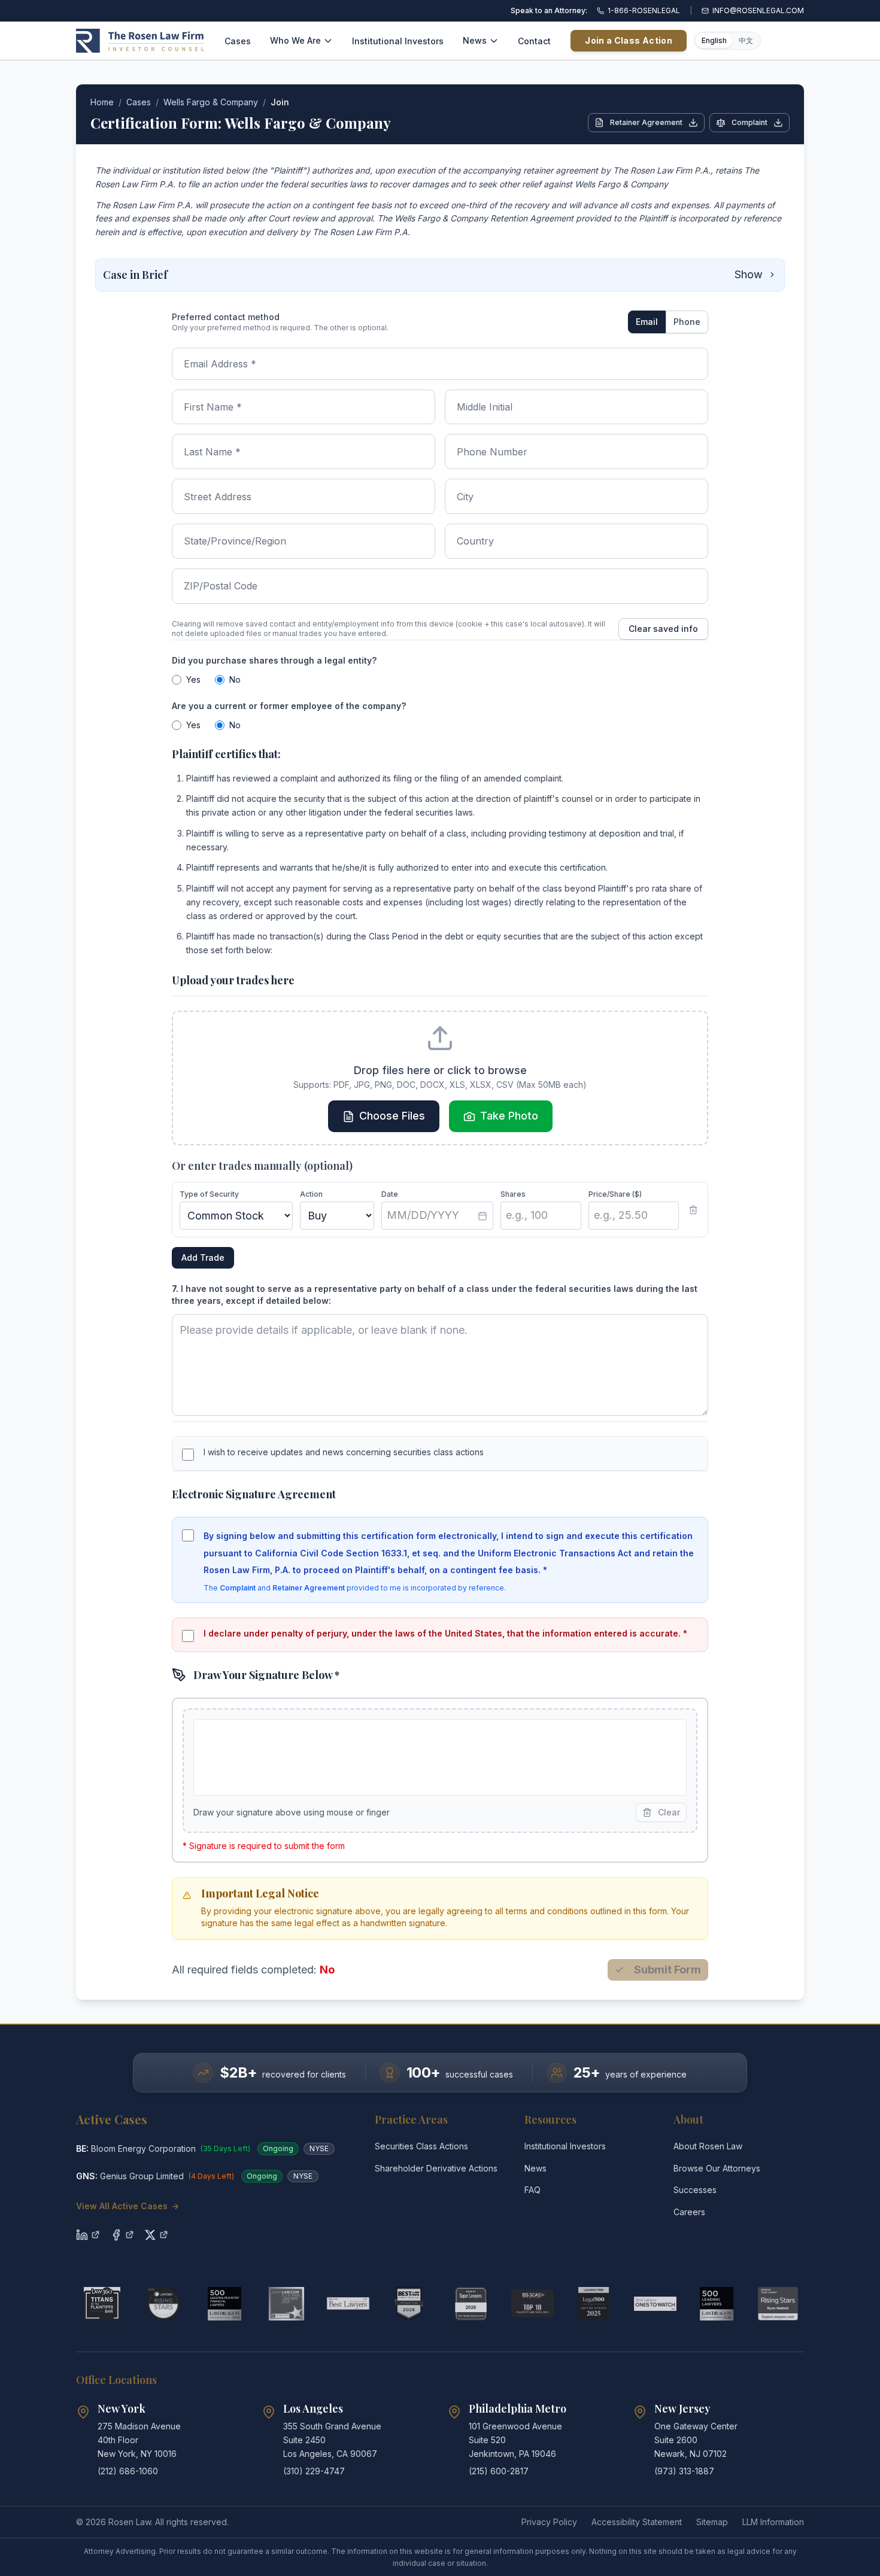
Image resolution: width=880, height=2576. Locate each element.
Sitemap (712, 2522)
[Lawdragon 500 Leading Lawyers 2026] (717, 2304)
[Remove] (693, 1210)
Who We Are (295, 40)
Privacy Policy (549, 2522)
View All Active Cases (128, 2206)
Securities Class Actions (421, 2146)
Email (647, 322)
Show (749, 274)
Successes (695, 2190)
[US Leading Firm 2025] (594, 2304)
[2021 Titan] (102, 2304)
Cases (238, 41)
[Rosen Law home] (140, 41)
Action (311, 1194)
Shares (513, 1194)
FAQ (532, 2190)
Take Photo (509, 1116)
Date (390, 1194)
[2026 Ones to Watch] (655, 2304)
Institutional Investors (398, 41)
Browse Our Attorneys (717, 2168)
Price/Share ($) (615, 1194)
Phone (687, 322)
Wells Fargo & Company (211, 102)
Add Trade (203, 1257)
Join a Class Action (629, 40)
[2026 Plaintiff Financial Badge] (225, 2304)
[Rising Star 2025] (778, 2304)
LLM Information (773, 2522)
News (475, 40)
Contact (534, 41)
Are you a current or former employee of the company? (289, 706)
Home (102, 102)
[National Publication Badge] (409, 2304)
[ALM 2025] (286, 2304)
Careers (689, 2212)
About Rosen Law (708, 2146)
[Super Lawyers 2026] (471, 2304)
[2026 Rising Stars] (164, 2304)
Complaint (749, 122)
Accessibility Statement (637, 2522)
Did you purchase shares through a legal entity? (274, 660)
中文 (746, 40)
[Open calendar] (483, 1216)
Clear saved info (663, 629)
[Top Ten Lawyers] (532, 2304)
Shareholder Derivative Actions (436, 2168)
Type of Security (209, 1194)
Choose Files (392, 1116)
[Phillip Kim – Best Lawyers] (348, 2304)
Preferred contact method (226, 317)
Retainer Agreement (646, 122)
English (714, 40)
